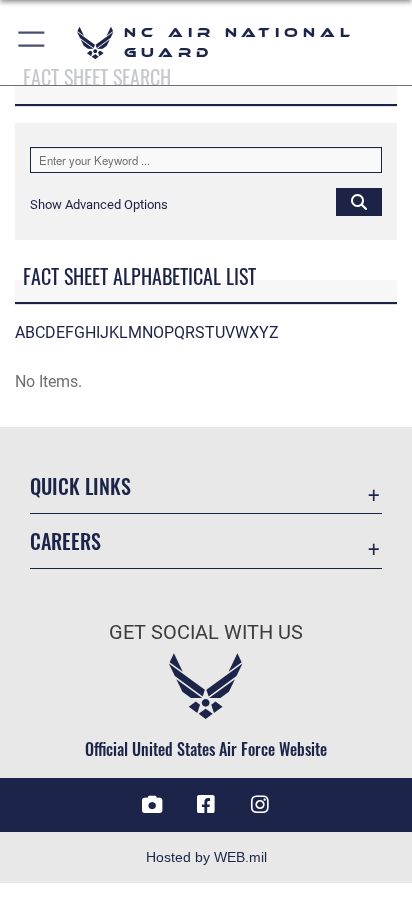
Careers (65, 541)
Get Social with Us (206, 632)
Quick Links (80, 486)
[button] (32, 42)
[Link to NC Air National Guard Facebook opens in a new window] (206, 805)
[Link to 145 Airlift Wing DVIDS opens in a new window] (152, 805)
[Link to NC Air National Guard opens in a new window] (260, 805)
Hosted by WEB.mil (206, 857)
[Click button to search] (359, 201)
